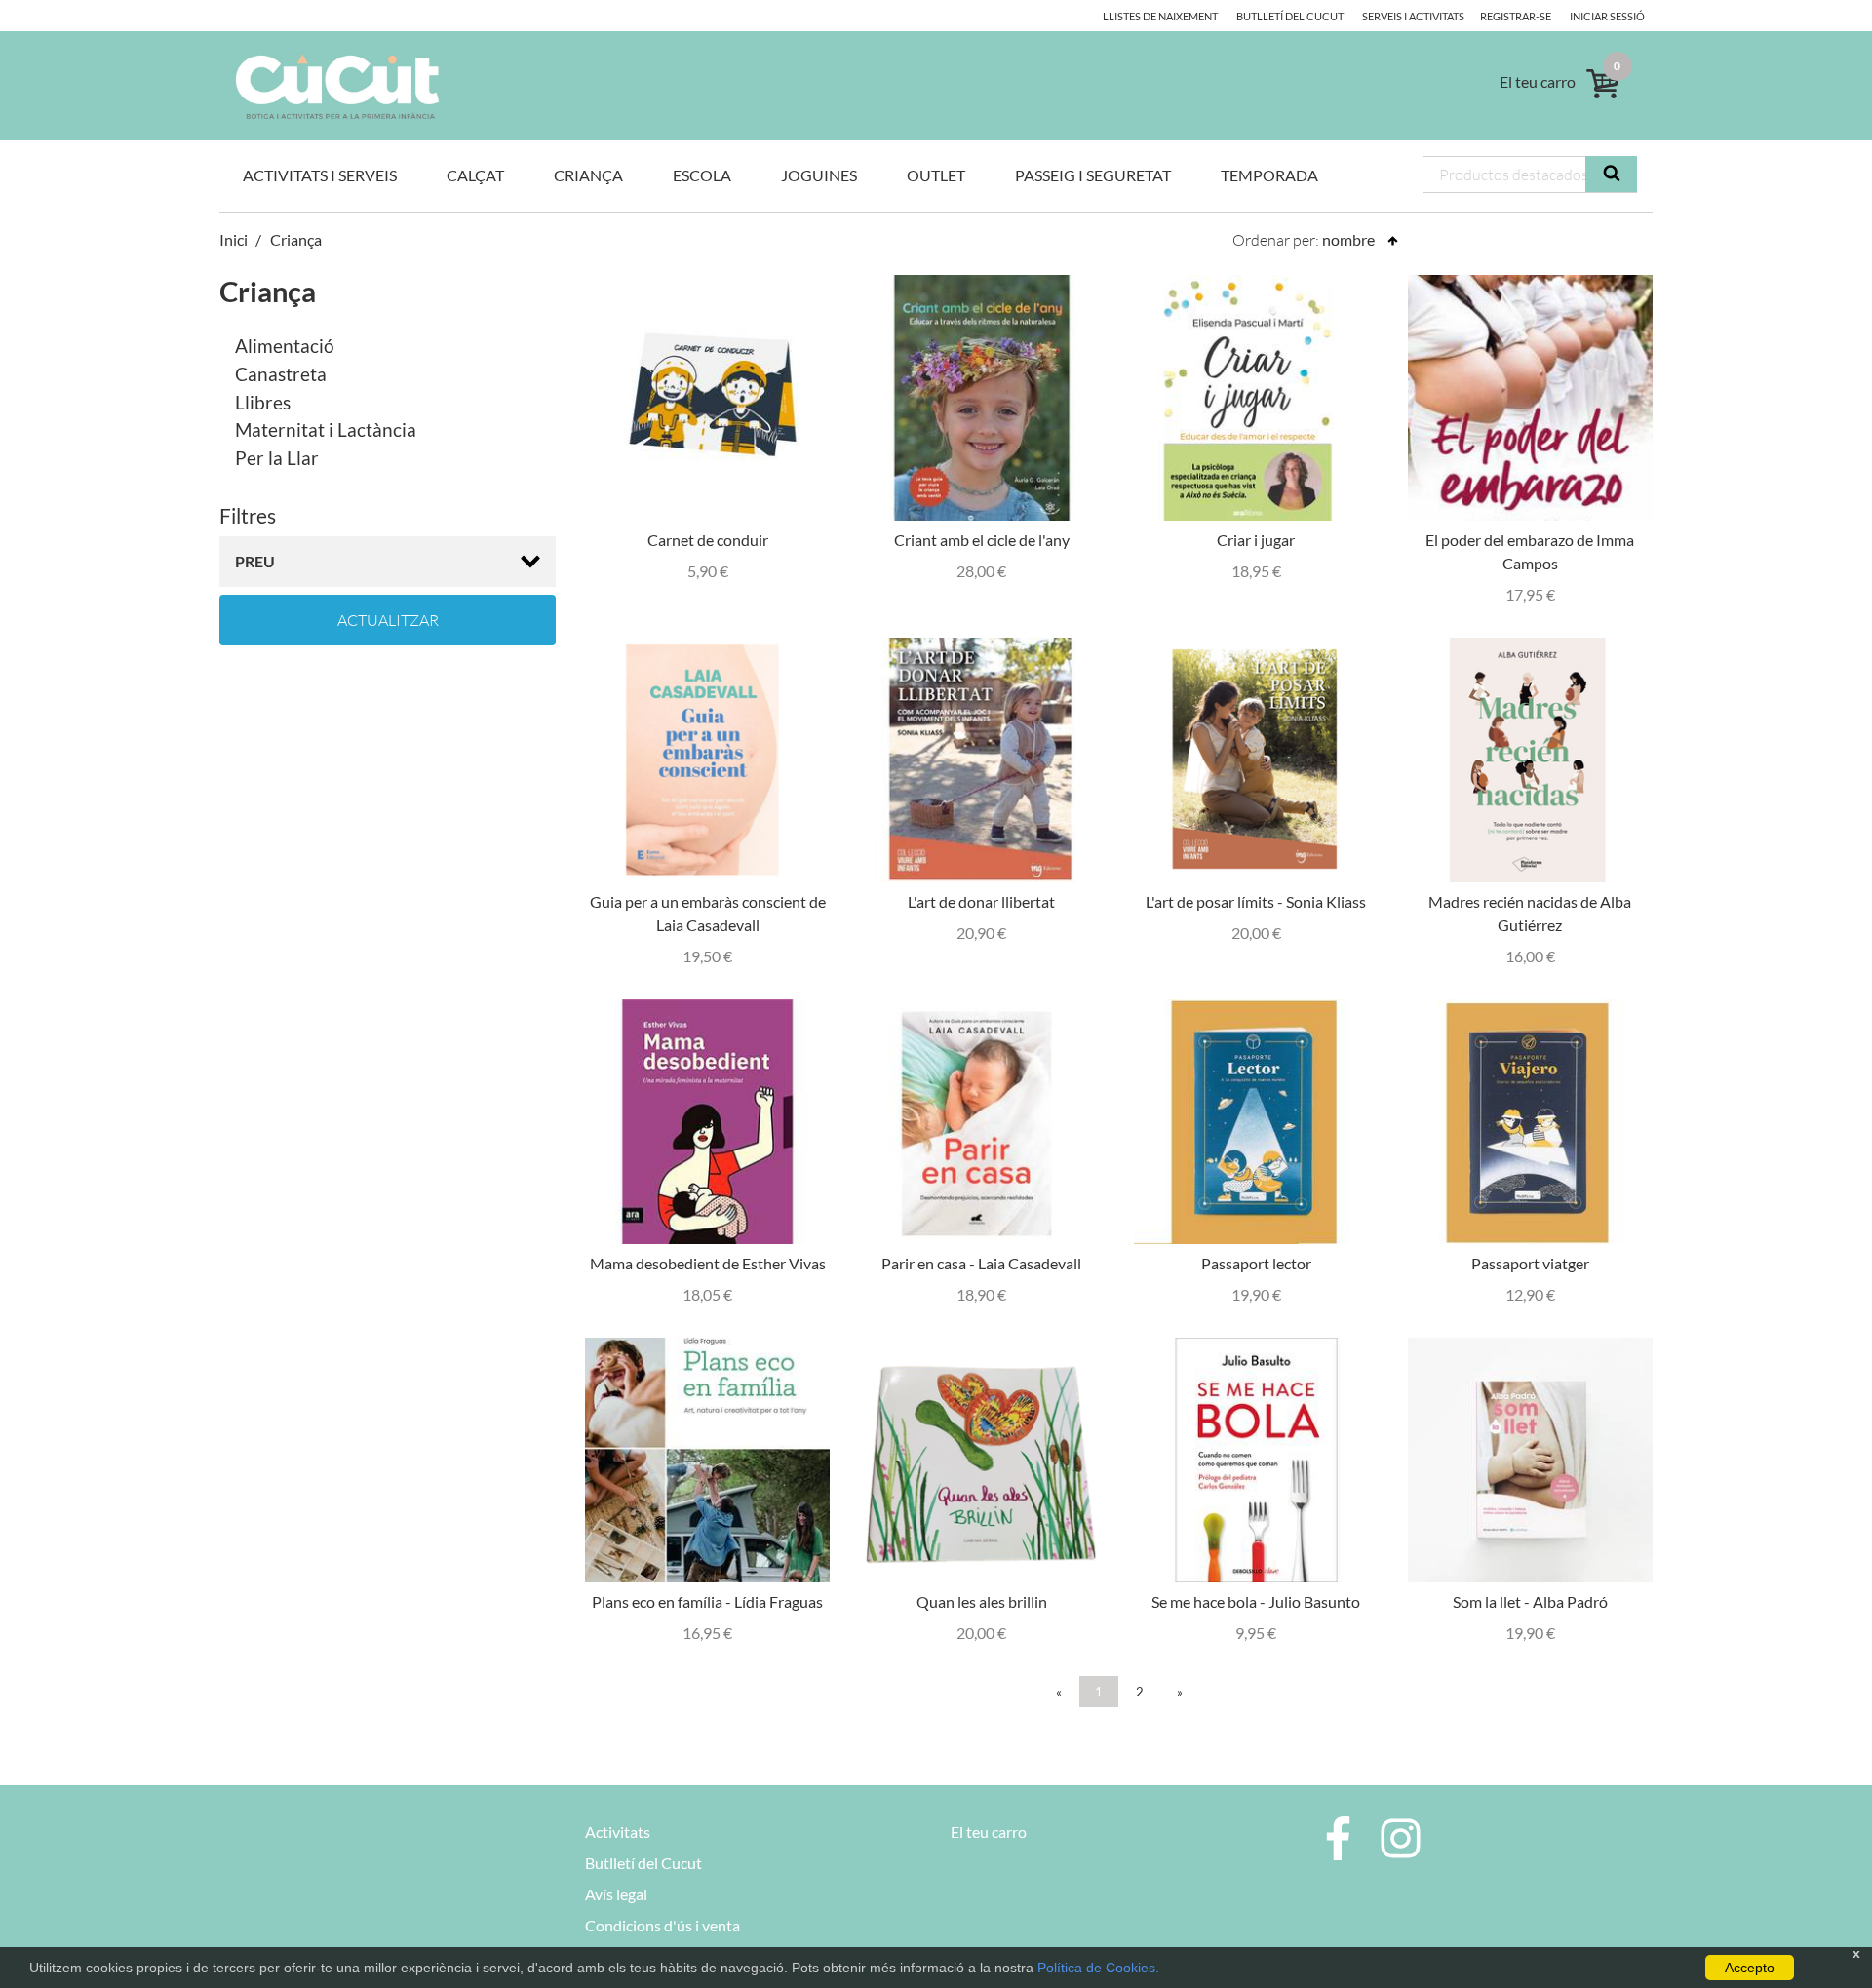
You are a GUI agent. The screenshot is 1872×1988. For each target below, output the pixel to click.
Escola (702, 175)
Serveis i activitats (1413, 16)
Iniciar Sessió (1607, 16)
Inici (234, 239)
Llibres (263, 402)
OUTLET (936, 175)
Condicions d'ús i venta (663, 1925)
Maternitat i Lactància (326, 429)
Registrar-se (1516, 16)
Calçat (475, 175)
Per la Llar (277, 458)
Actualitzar (388, 620)
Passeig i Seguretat (1093, 175)
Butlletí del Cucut (1290, 16)
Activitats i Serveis (320, 175)
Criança (588, 175)
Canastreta (281, 374)
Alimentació (285, 346)
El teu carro (989, 1832)
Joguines (819, 175)
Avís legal (616, 1894)
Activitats (618, 1832)
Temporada (1269, 175)
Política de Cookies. (1098, 1968)
